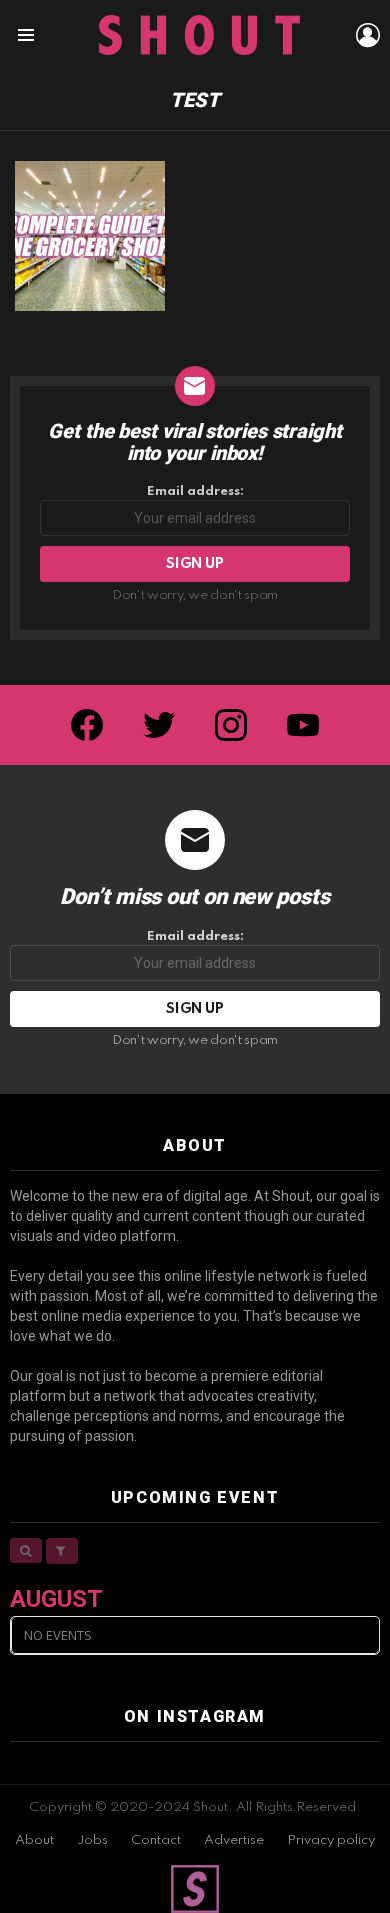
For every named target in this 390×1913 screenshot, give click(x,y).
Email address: (195, 491)
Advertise (234, 1840)
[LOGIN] (368, 35)
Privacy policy (331, 1840)
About (34, 1840)
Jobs (92, 1840)
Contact (156, 1840)
